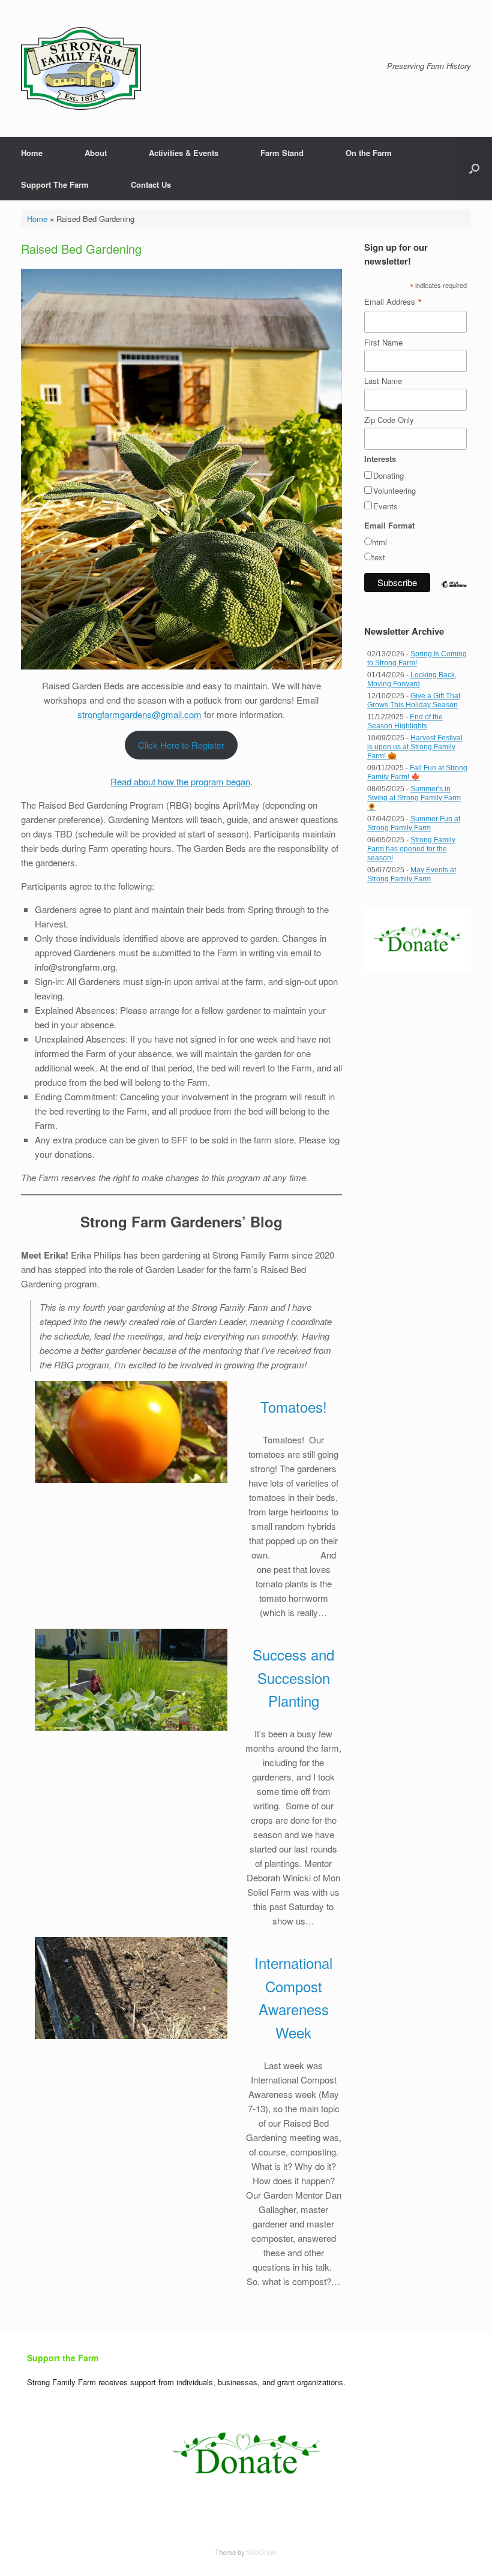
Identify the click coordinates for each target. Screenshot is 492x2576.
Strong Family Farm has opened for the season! (411, 849)
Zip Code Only (389, 420)
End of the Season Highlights (405, 721)
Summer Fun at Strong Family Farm (414, 823)
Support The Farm (55, 184)
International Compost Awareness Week (293, 1997)
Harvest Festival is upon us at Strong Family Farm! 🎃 (415, 747)
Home (32, 153)
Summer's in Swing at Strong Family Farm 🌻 (414, 798)
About (96, 153)
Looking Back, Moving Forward (412, 679)
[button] (474, 169)
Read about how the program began (180, 781)
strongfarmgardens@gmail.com (139, 714)
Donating (388, 475)
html (379, 542)
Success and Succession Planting (293, 1677)
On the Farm (369, 153)
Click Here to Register (181, 745)
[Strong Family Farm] (81, 68)
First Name (383, 342)
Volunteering (394, 490)
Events (385, 506)
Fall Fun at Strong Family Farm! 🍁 (417, 772)
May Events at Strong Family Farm (412, 874)
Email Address (393, 302)
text (379, 557)
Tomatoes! (294, 1406)
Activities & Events (184, 153)
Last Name (383, 381)
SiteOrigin (262, 2552)
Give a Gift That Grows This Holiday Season (414, 700)
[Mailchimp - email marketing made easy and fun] (454, 594)
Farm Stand (282, 153)
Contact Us (151, 184)
